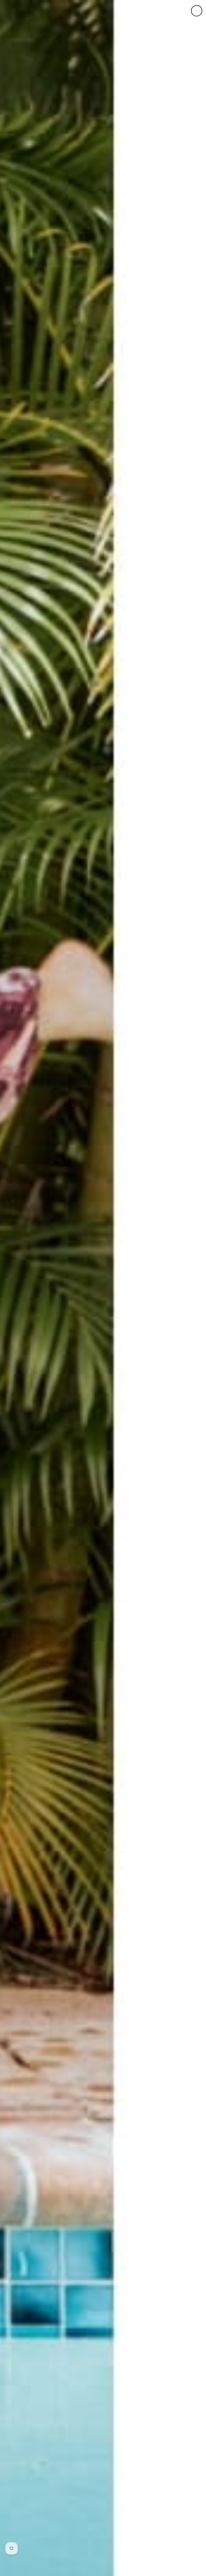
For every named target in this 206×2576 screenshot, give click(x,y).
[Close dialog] (197, 11)
